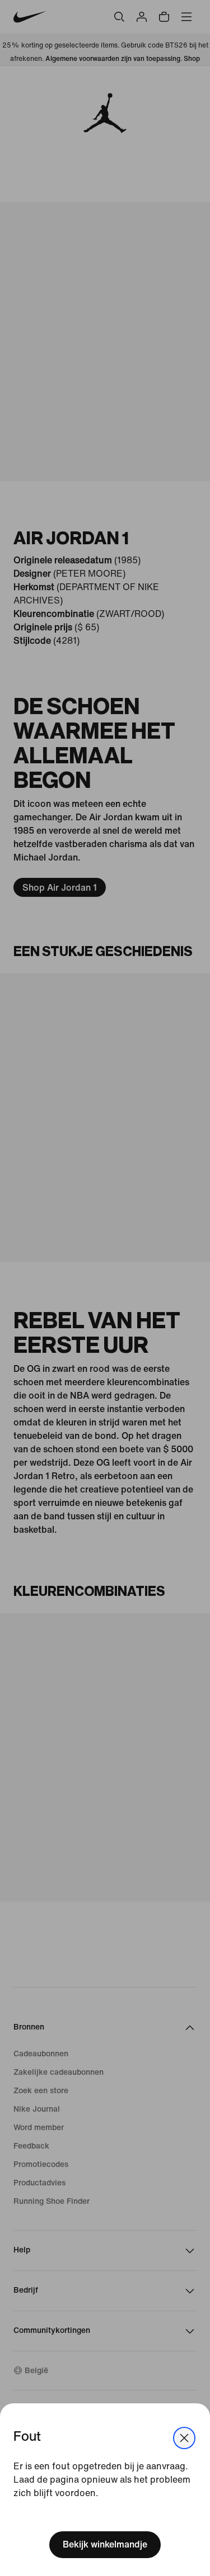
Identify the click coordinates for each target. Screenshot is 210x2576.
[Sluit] (184, 2438)
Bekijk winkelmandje (105, 2544)
